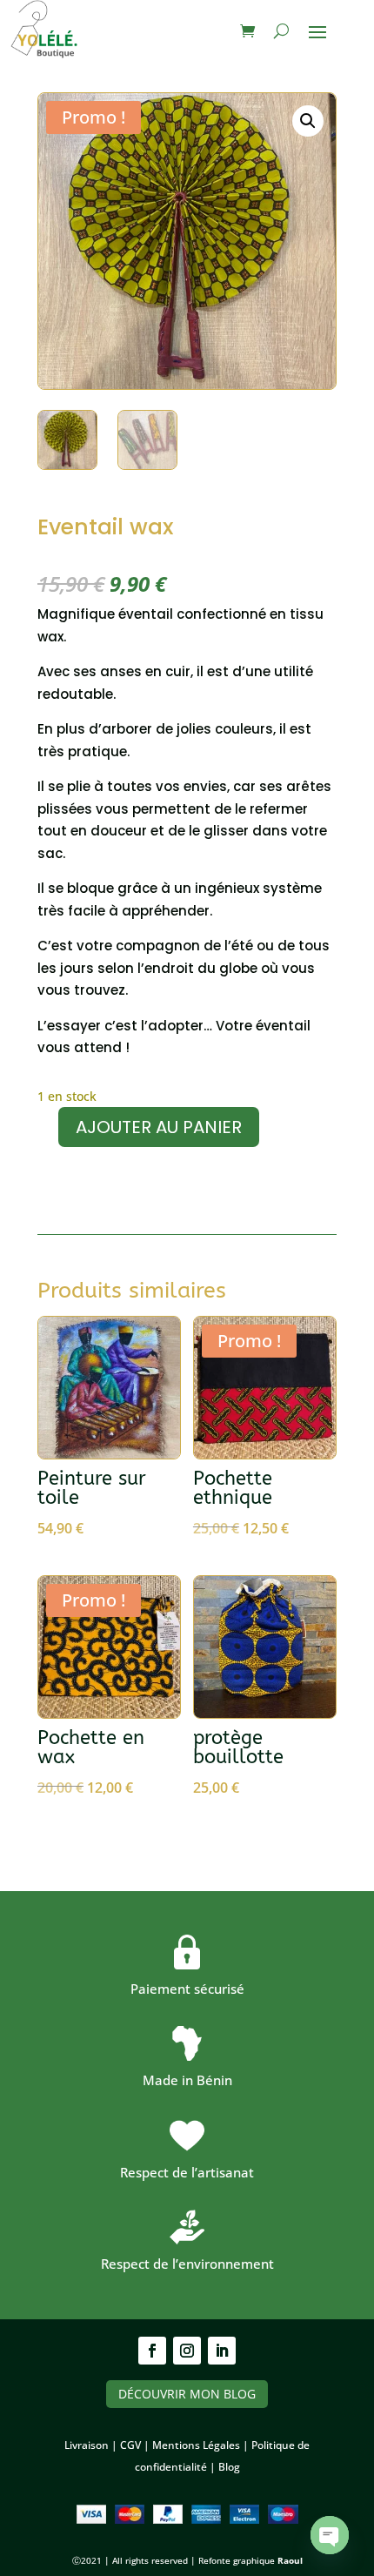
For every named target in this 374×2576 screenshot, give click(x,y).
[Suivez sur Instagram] (187, 2351)
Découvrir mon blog (187, 2394)
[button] (308, 121)
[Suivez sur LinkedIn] (222, 2351)
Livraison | (92, 2445)
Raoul (290, 2560)
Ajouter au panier (159, 1127)
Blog (229, 2467)
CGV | (136, 2445)
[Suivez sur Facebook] (152, 2351)
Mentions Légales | (202, 2445)
